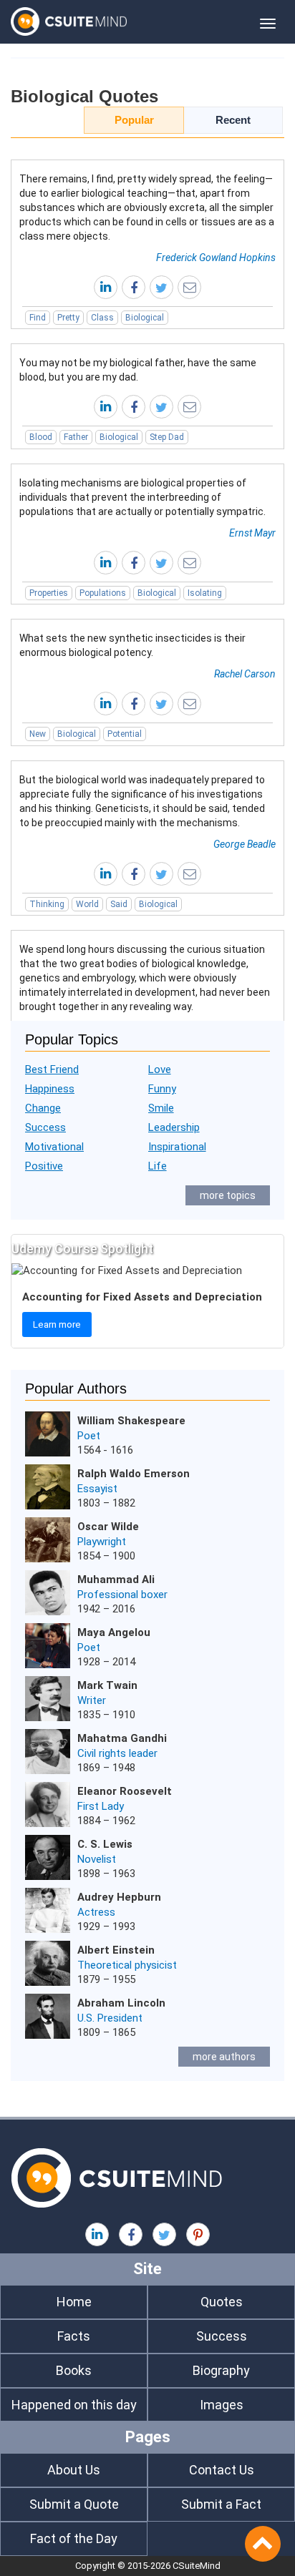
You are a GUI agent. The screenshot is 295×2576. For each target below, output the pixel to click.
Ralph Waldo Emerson (134, 1474)
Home (74, 2302)
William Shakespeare (131, 1421)
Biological (145, 318)
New (38, 734)
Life (158, 1166)
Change (43, 1108)
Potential (125, 734)
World (87, 904)
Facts (74, 2336)
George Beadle (245, 844)
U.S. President (110, 2018)
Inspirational (177, 1147)
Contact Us (222, 2470)
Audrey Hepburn (119, 1897)
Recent (233, 120)
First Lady (101, 1806)
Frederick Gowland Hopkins (216, 258)
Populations (103, 593)
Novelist (97, 1859)
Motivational (54, 1147)
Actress (96, 1912)
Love (160, 1069)
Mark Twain (107, 1685)
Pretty (68, 318)
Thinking (47, 904)
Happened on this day (74, 2405)
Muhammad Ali (116, 1580)
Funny (162, 1089)
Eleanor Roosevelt (125, 1791)
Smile (161, 1108)
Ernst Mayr (252, 533)
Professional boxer (122, 1595)
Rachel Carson (245, 674)
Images (222, 2405)
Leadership (174, 1127)
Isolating (205, 593)
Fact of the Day (74, 2538)
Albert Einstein (116, 1950)
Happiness (50, 1089)
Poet (89, 1436)
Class (102, 318)
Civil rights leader (117, 1753)
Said (119, 904)
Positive (44, 1166)
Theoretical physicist (127, 1965)
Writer (92, 1700)
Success (45, 1127)
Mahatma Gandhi (122, 1738)
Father (76, 437)
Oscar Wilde (108, 1527)
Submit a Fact (221, 2504)
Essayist (97, 1489)
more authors (224, 2057)
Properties (49, 593)
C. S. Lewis (105, 1844)
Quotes (222, 2302)
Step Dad (167, 437)
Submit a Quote (74, 2504)
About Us (74, 2470)
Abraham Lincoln (121, 2003)
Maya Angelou (114, 1632)
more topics (228, 1195)
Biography (221, 2370)
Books (74, 2370)
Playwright (102, 1542)
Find (38, 318)
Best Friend (52, 1069)
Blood (41, 437)
